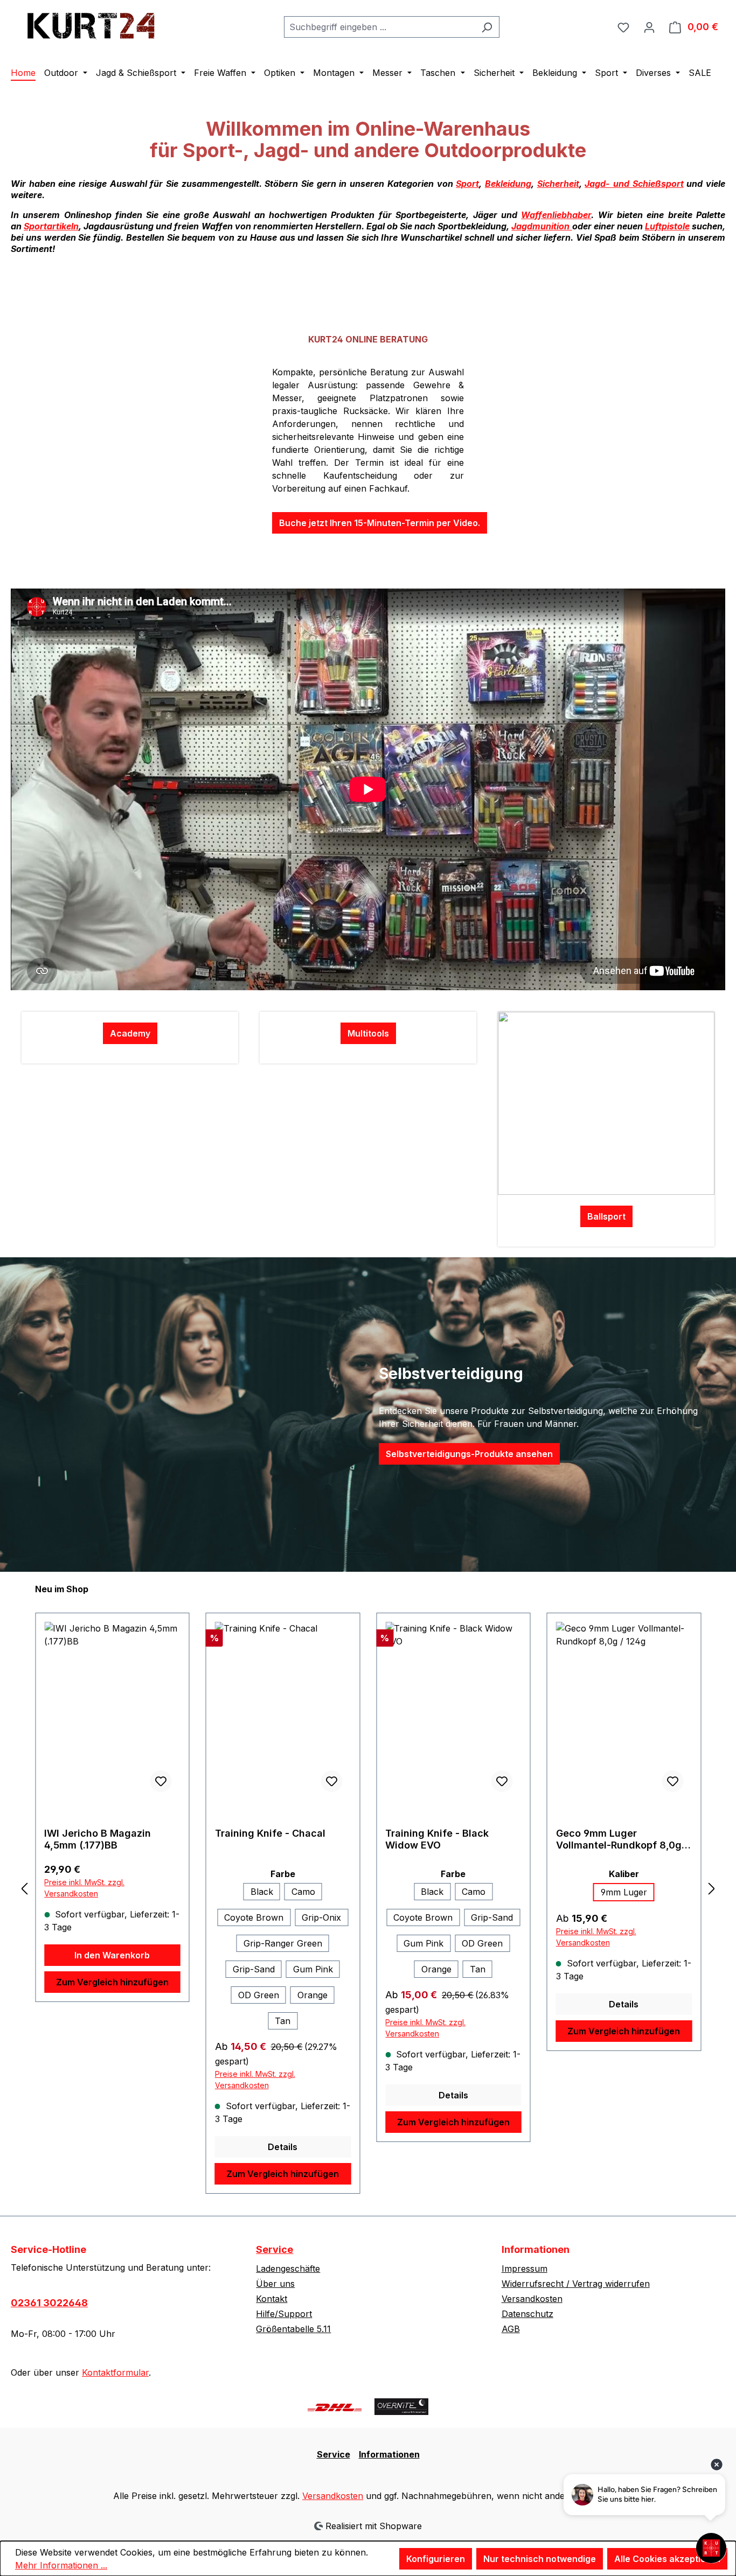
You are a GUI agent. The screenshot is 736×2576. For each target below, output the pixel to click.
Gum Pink (313, 1969)
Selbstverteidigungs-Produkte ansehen (469, 1454)
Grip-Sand (254, 1969)
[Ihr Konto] (649, 27)
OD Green (259, 1995)
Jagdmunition (541, 226)
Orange (313, 1995)
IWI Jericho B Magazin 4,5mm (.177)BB (98, 1839)
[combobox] (379, 27)
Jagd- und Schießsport (634, 184)
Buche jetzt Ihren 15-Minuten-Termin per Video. (380, 523)
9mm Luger (624, 1892)
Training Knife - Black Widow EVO (437, 1839)
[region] (368, 1888)
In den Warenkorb (112, 1955)
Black (262, 1892)
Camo (303, 1892)
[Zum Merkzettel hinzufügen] (161, 1781)
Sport (467, 184)
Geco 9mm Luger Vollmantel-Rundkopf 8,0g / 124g (622, 1839)
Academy (130, 1033)
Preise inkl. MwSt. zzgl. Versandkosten (84, 1888)
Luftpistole (667, 226)
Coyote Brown (254, 1917)
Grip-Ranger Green (283, 1943)
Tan (283, 2021)
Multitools (368, 1033)
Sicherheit (558, 184)
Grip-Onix (321, 1917)
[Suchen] (487, 27)
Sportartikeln (51, 226)
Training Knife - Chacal (270, 1833)
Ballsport (606, 1216)
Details (283, 2147)
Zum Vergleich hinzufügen (112, 1982)
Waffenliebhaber (556, 215)
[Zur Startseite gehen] (92, 24)
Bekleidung (508, 184)
